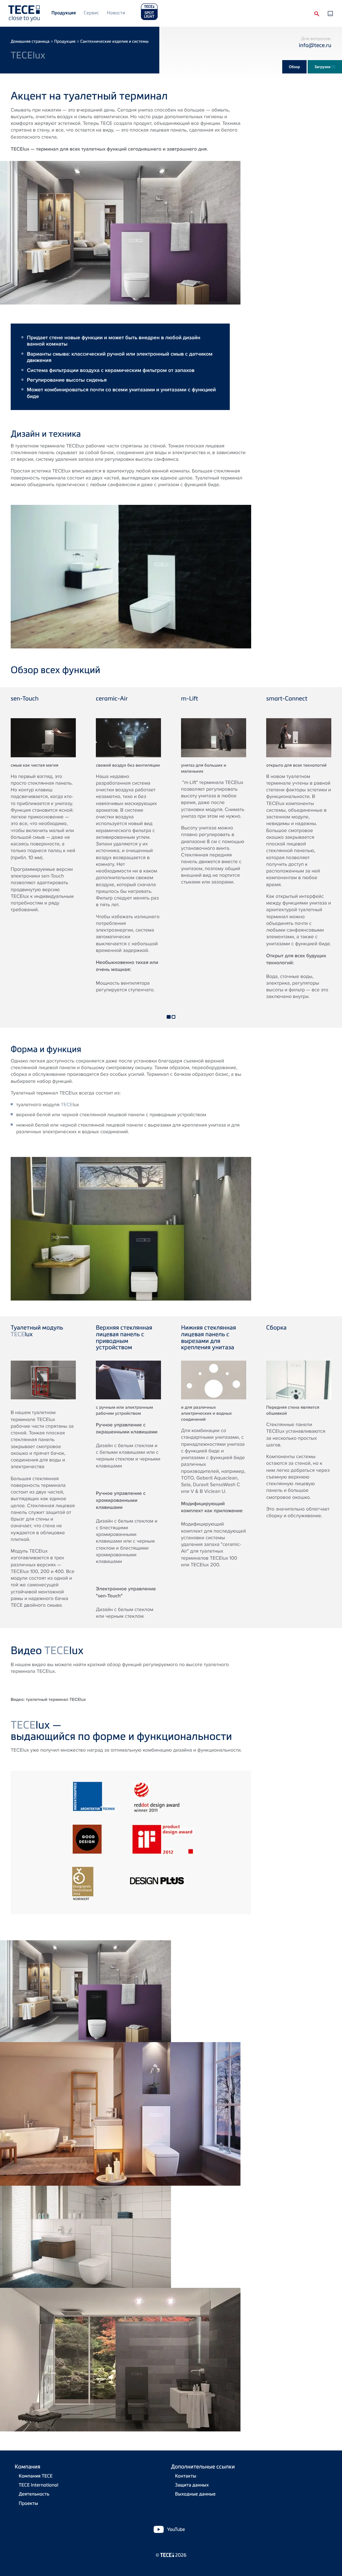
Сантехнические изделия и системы (114, 41)
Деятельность (34, 2494)
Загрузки (325, 67)
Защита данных (192, 2485)
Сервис (91, 13)
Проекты (28, 2503)
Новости (116, 13)
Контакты (186, 2476)
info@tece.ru (315, 45)
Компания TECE (36, 2476)
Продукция (64, 13)
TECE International (38, 2485)
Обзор (295, 67)
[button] (168, 1017)
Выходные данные (195, 2494)
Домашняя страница (30, 41)
